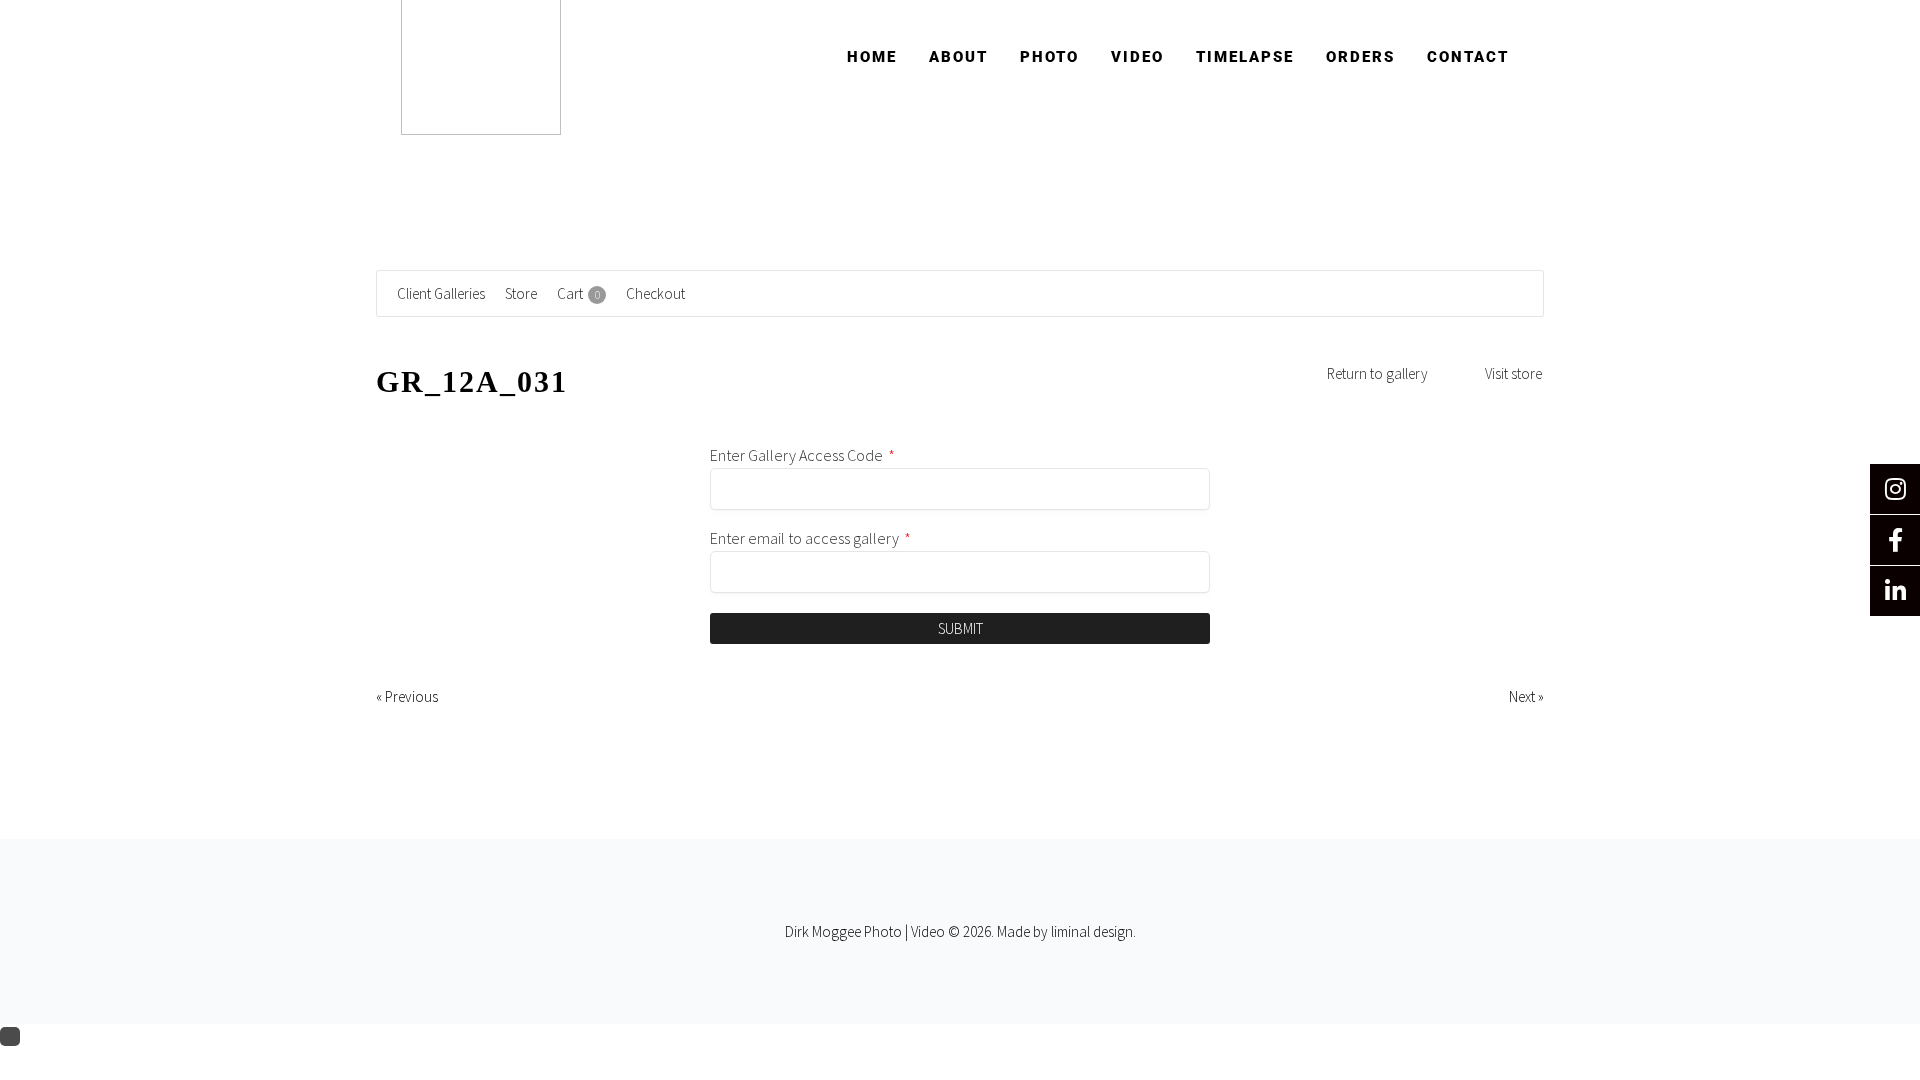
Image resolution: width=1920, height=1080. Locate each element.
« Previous (407, 696)
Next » (1526, 696)
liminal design (1092, 931)
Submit (960, 628)
